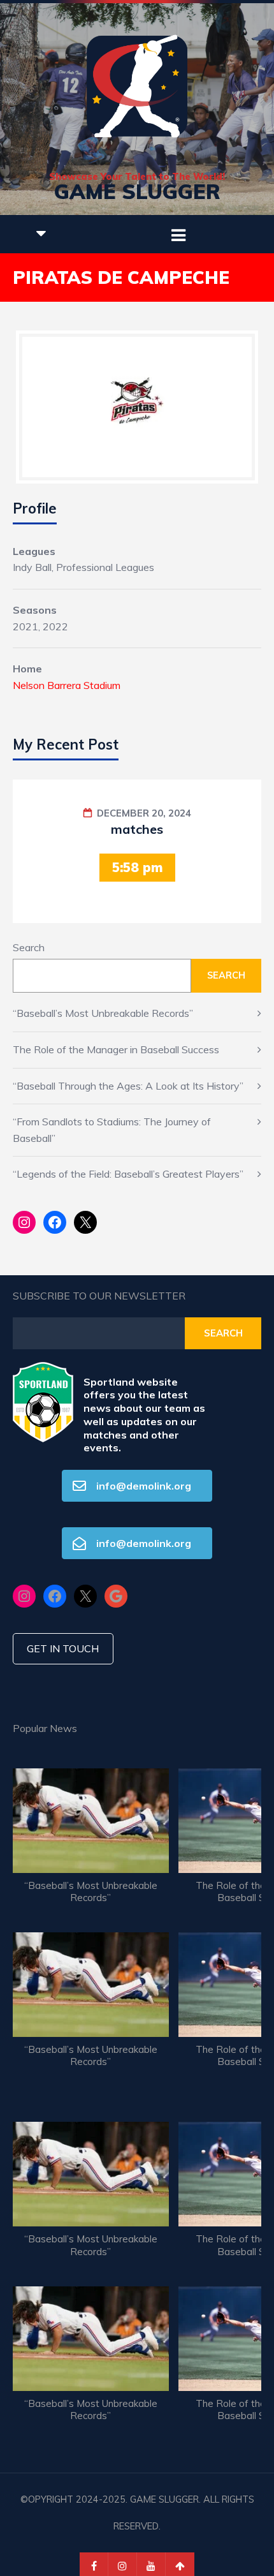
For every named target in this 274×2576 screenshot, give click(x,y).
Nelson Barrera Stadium (67, 685)
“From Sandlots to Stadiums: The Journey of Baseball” (112, 1130)
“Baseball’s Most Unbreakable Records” (103, 1013)
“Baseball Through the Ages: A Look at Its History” (128, 1086)
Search (29, 947)
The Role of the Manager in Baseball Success (116, 1049)
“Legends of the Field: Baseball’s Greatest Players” (128, 1174)
